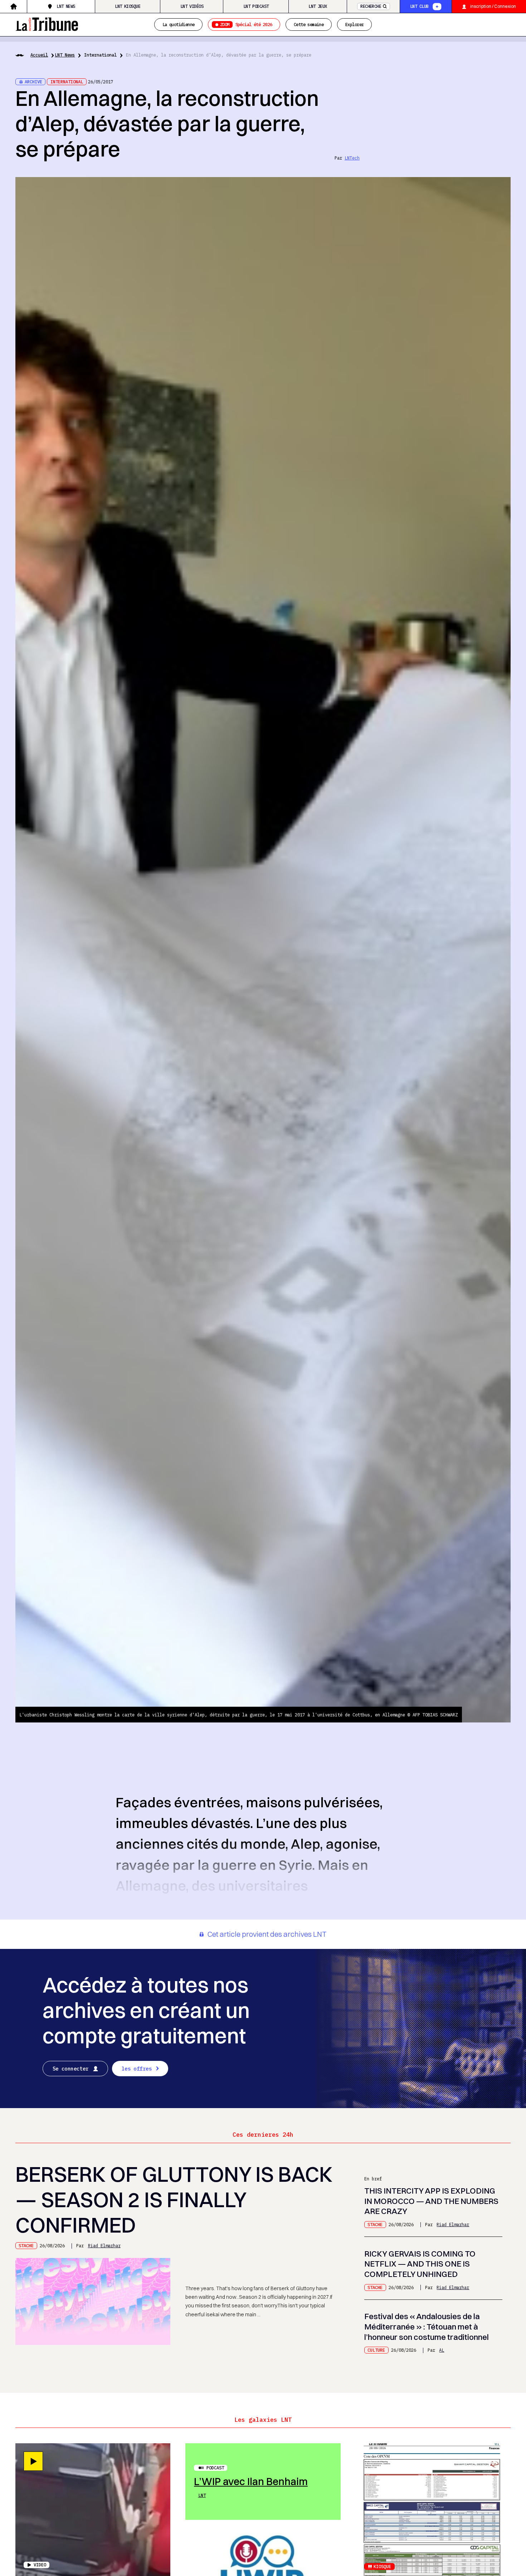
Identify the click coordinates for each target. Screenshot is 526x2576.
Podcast (215, 2468)
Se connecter (71, 2069)
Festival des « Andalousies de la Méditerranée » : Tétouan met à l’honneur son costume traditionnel (427, 2327)
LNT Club (419, 6)
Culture (376, 2350)
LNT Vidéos (192, 6)
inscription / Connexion (493, 6)
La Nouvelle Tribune (47, 23)
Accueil (39, 55)
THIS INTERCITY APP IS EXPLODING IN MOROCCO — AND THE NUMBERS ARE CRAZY (431, 2201)
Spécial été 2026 (246, 24)
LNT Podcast (256, 6)
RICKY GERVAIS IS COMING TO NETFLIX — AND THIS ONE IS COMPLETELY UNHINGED (420, 2264)
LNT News (66, 6)
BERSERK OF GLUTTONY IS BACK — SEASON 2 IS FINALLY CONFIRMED (174, 2199)
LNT (202, 2495)
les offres (137, 2069)
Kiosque (382, 2566)
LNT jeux (318, 6)
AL (442, 2350)
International (100, 55)
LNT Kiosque (128, 6)
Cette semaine (309, 24)
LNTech (352, 158)
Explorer (354, 24)
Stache (26, 2245)
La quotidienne (179, 24)
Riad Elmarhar (104, 2245)
